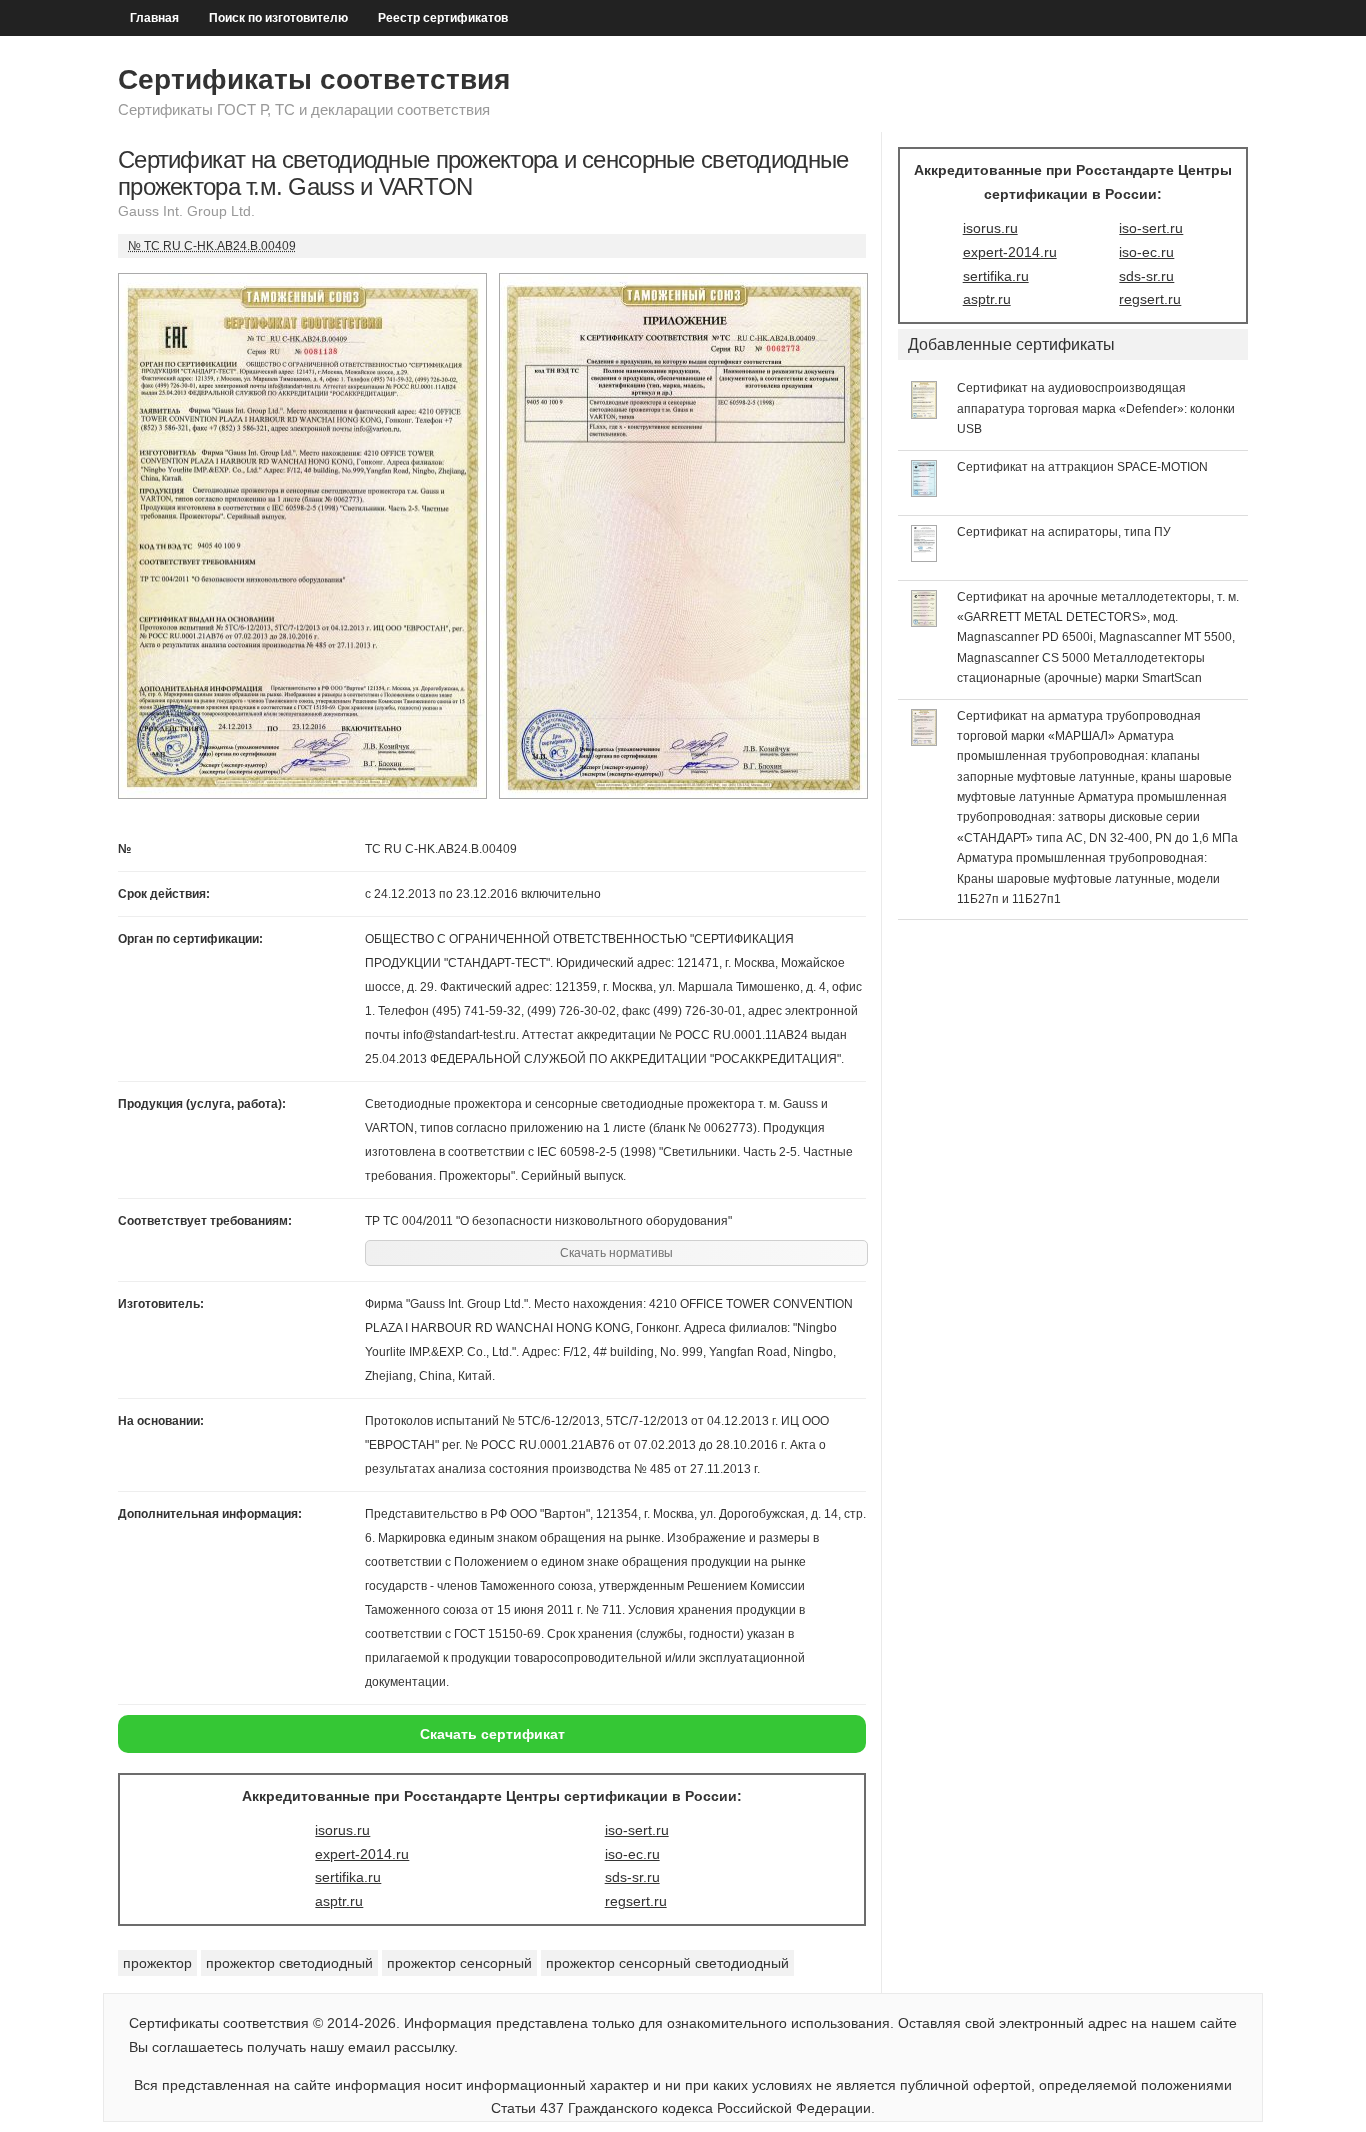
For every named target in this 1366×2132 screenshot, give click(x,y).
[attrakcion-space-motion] (924, 492)
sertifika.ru (348, 1877)
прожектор (157, 1963)
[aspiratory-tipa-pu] (924, 557)
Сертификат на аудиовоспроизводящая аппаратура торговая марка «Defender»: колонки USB (1096, 408)
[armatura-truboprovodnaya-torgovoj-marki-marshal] (924, 741)
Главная (154, 18)
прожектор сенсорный (459, 1963)
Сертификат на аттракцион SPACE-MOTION (1082, 467)
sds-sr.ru (632, 1877)
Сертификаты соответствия (314, 79)
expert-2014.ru (362, 1854)
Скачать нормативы (616, 1253)
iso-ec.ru (632, 1854)
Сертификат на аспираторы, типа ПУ (1064, 532)
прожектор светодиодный (289, 1963)
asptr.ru (339, 1901)
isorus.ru (342, 1830)
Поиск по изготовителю (278, 18)
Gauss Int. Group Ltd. (186, 211)
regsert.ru (636, 1901)
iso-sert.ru (637, 1830)
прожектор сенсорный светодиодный (667, 1963)
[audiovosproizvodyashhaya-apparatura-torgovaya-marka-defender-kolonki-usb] (924, 414)
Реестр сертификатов (443, 18)
